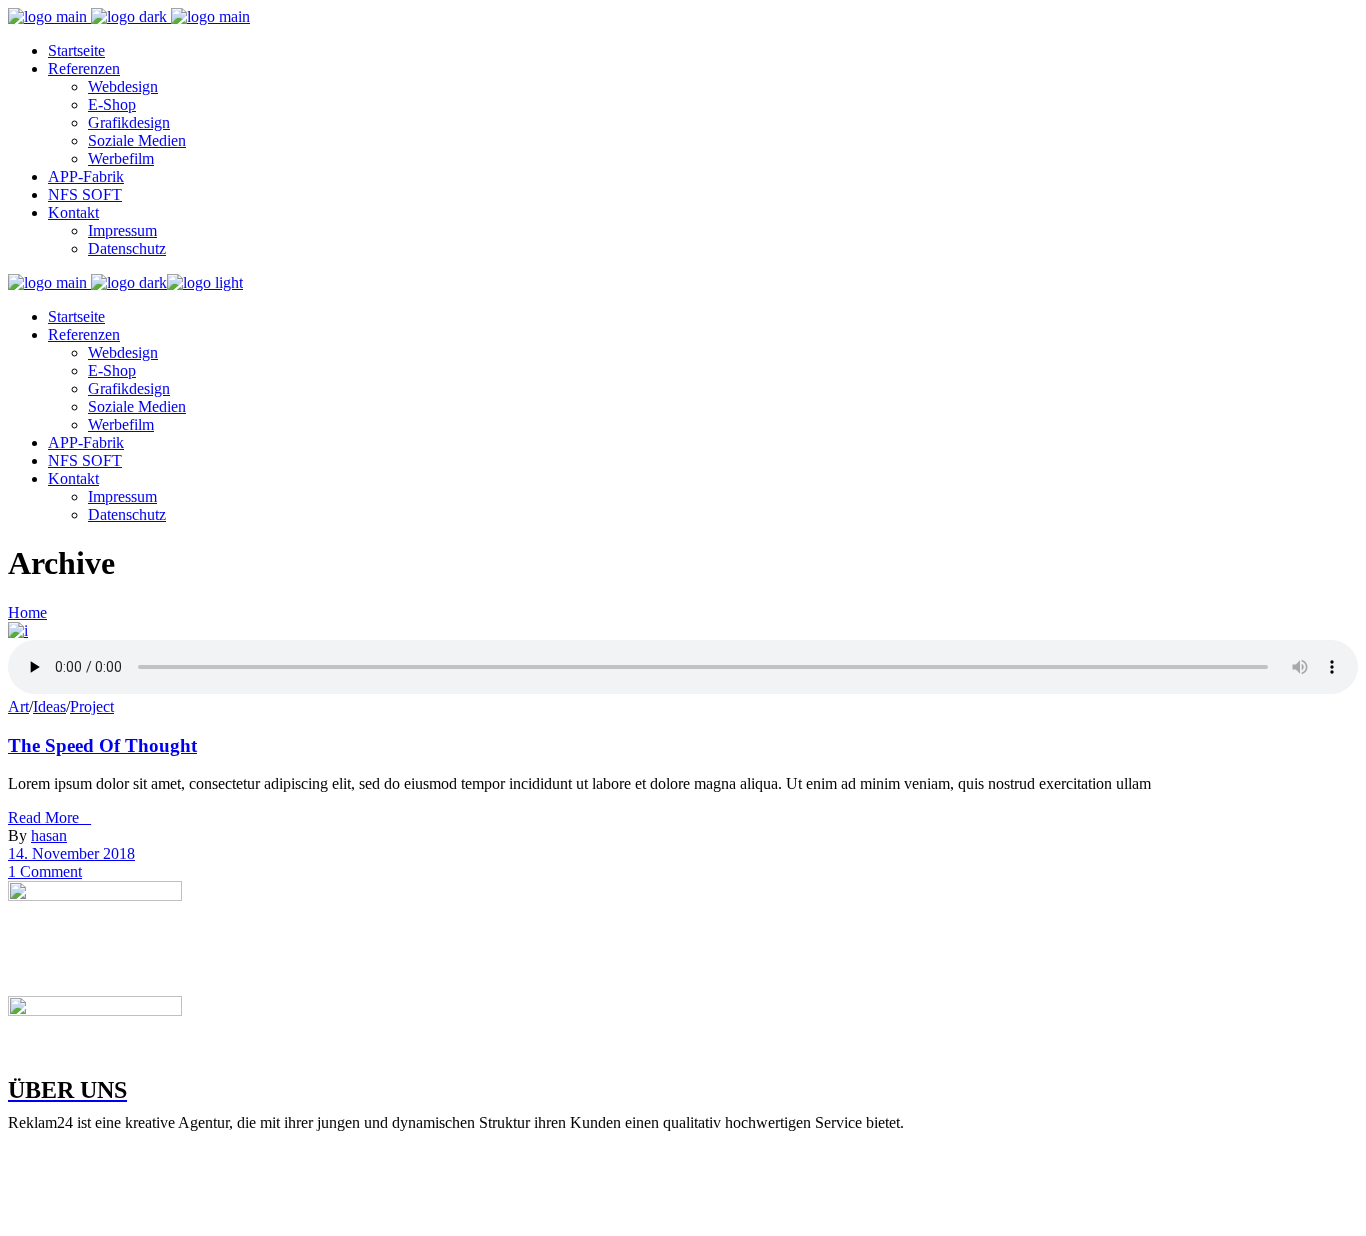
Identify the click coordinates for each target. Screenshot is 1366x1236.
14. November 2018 (71, 853)
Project (92, 706)
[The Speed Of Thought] (18, 630)
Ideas (49, 706)
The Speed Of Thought (102, 745)
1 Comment (45, 871)
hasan (49, 835)
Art (18, 706)
